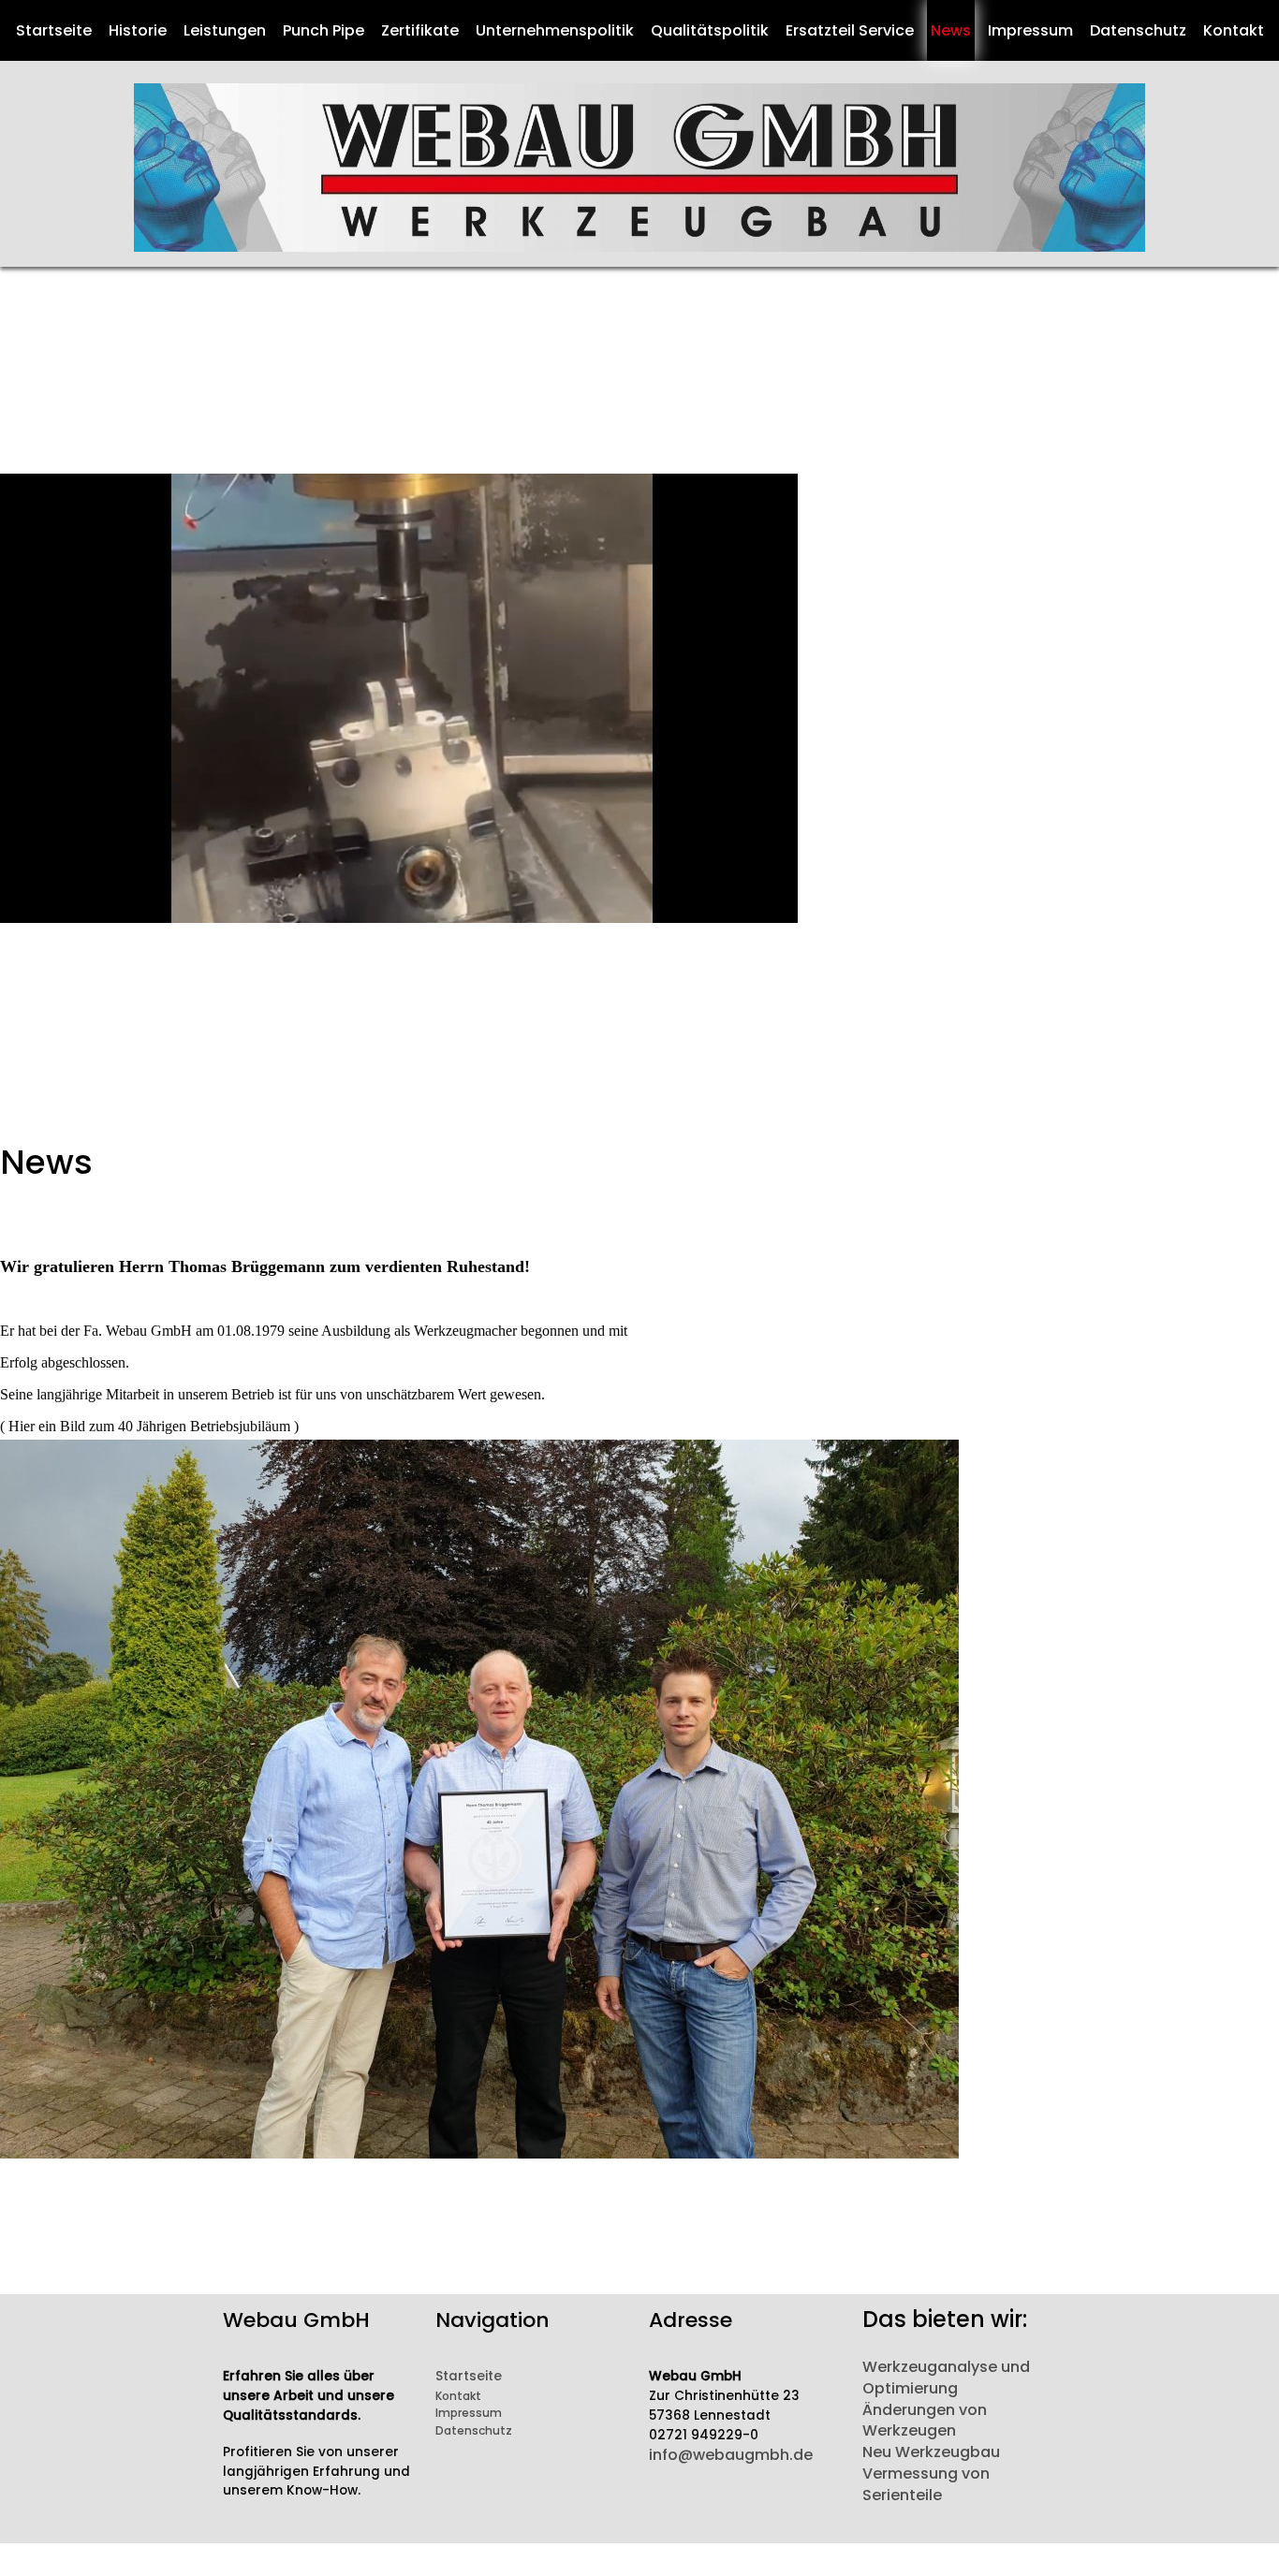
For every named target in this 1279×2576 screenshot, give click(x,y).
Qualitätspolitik (710, 30)
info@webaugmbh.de (731, 2455)
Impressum (1030, 30)
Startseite (54, 30)
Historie (138, 30)
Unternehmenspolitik (555, 30)
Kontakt (1234, 30)
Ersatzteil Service (850, 30)
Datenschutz (1138, 30)
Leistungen (225, 30)
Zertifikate (420, 30)
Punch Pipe (323, 30)
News (951, 30)
